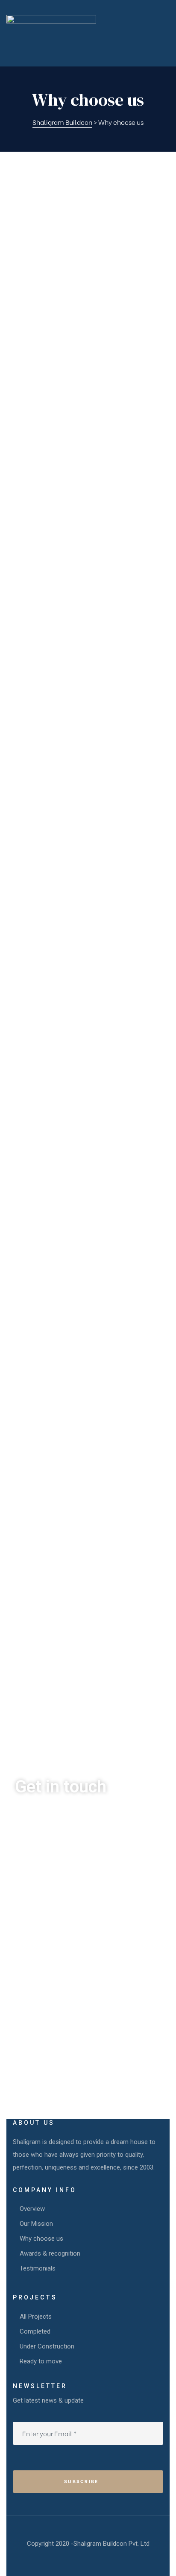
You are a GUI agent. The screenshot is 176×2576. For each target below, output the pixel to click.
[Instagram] (78, 2073)
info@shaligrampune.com (58, 1986)
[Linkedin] (105, 2073)
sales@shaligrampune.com (60, 2032)
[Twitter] (51, 2073)
